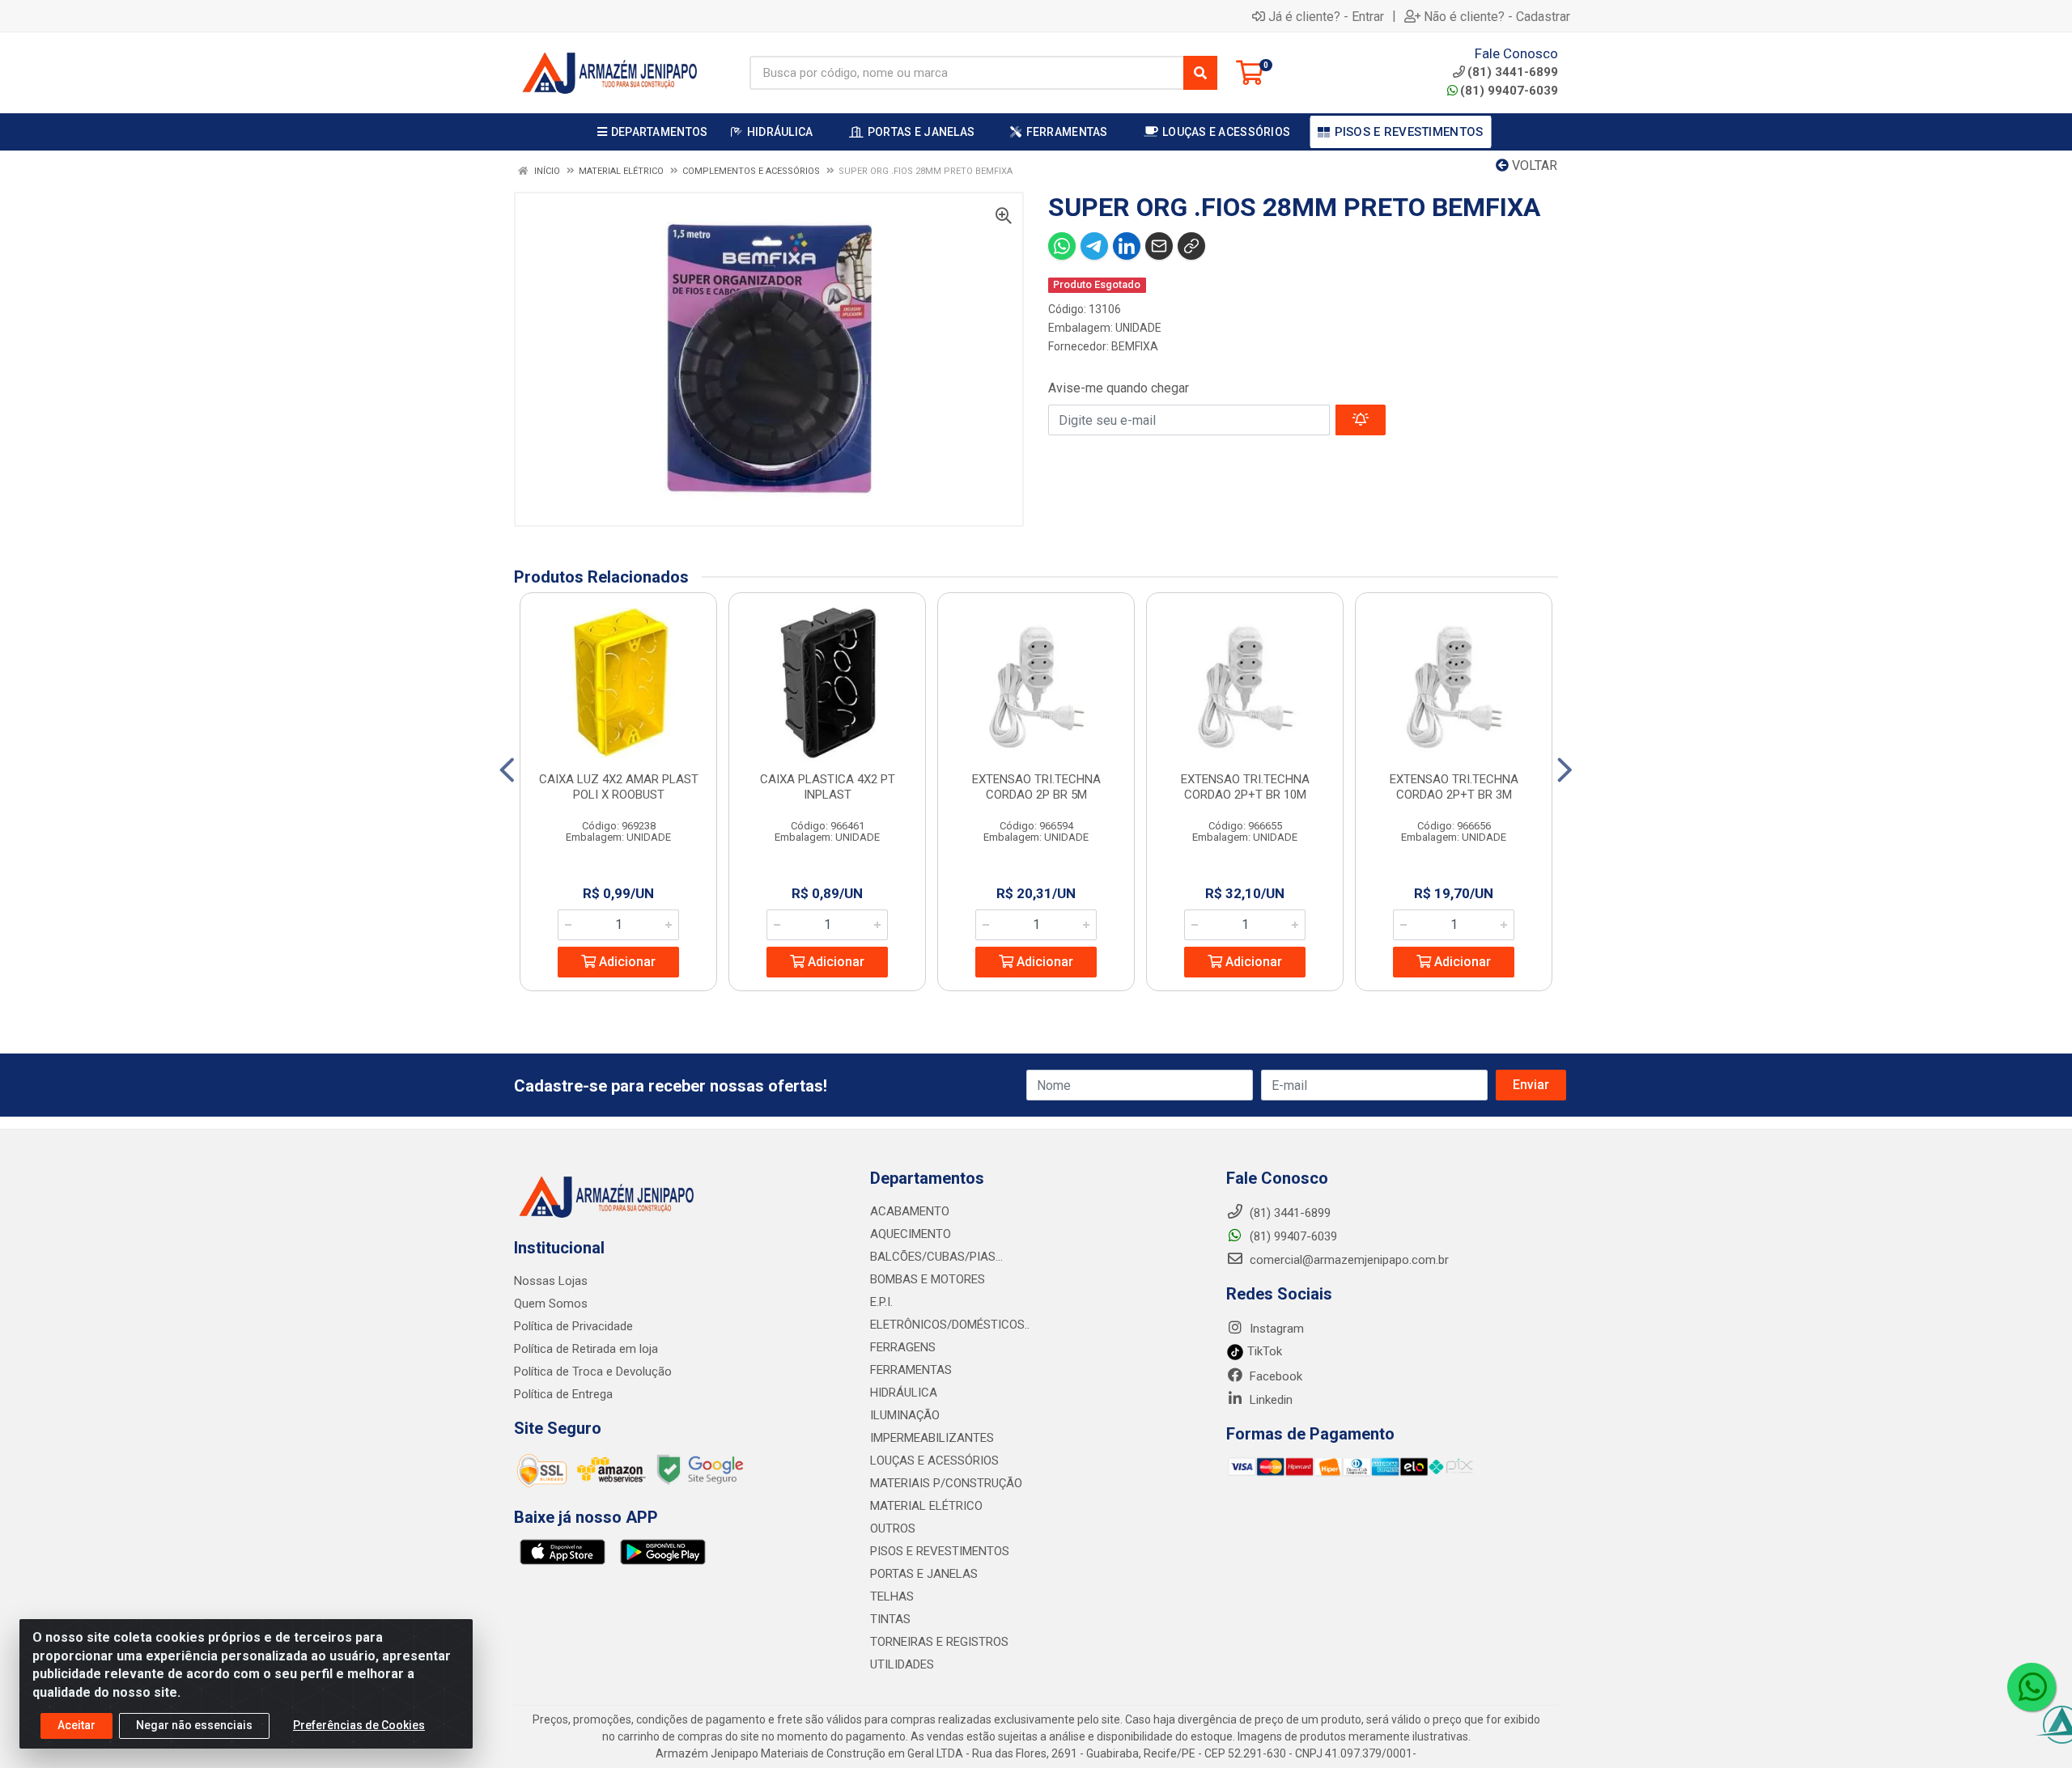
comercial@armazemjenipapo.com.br (1348, 1260)
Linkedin (1270, 1400)
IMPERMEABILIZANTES (932, 1438)
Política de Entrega (563, 1394)
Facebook (1274, 1376)
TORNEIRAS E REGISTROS (939, 1642)
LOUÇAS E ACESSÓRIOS (934, 1461)
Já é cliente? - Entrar (1326, 16)
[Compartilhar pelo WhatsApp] (1062, 246)
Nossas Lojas (551, 1281)
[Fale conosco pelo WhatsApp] (2032, 1687)
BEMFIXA (1135, 346)
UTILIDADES (902, 1664)
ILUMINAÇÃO (905, 1415)
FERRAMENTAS (911, 1370)
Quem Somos (551, 1304)
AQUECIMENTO (911, 1234)
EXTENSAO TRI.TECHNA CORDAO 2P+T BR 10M (1245, 787)
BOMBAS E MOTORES (928, 1279)
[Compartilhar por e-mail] (1159, 246)
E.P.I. (881, 1302)
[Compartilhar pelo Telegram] (1094, 246)
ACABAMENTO (910, 1211)
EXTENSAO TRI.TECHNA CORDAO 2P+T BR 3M (1454, 787)
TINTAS (890, 1619)
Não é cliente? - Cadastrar (1497, 16)
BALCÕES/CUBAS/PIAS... (936, 1257)
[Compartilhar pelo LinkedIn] (1127, 246)
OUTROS (893, 1528)
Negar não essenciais (194, 1725)
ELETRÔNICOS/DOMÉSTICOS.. (950, 1325)
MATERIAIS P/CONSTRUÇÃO (946, 1483)
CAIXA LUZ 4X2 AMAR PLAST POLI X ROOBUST (619, 787)
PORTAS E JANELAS (924, 1574)
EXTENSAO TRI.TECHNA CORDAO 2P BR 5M (1036, 787)
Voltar (1533, 165)
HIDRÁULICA (904, 1393)
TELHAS (892, 1596)
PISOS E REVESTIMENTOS (940, 1551)
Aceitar (76, 1725)
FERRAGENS (903, 1347)
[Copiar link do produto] (1191, 246)
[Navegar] (507, 770)
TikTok (1263, 1351)
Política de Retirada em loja (586, 1349)
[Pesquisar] (1200, 73)
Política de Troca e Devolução (593, 1372)
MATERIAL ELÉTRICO (926, 1506)
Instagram (1275, 1329)
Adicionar (626, 962)
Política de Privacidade (573, 1326)
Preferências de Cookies (359, 1725)
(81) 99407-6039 (1509, 91)
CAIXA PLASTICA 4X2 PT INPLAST (828, 787)
